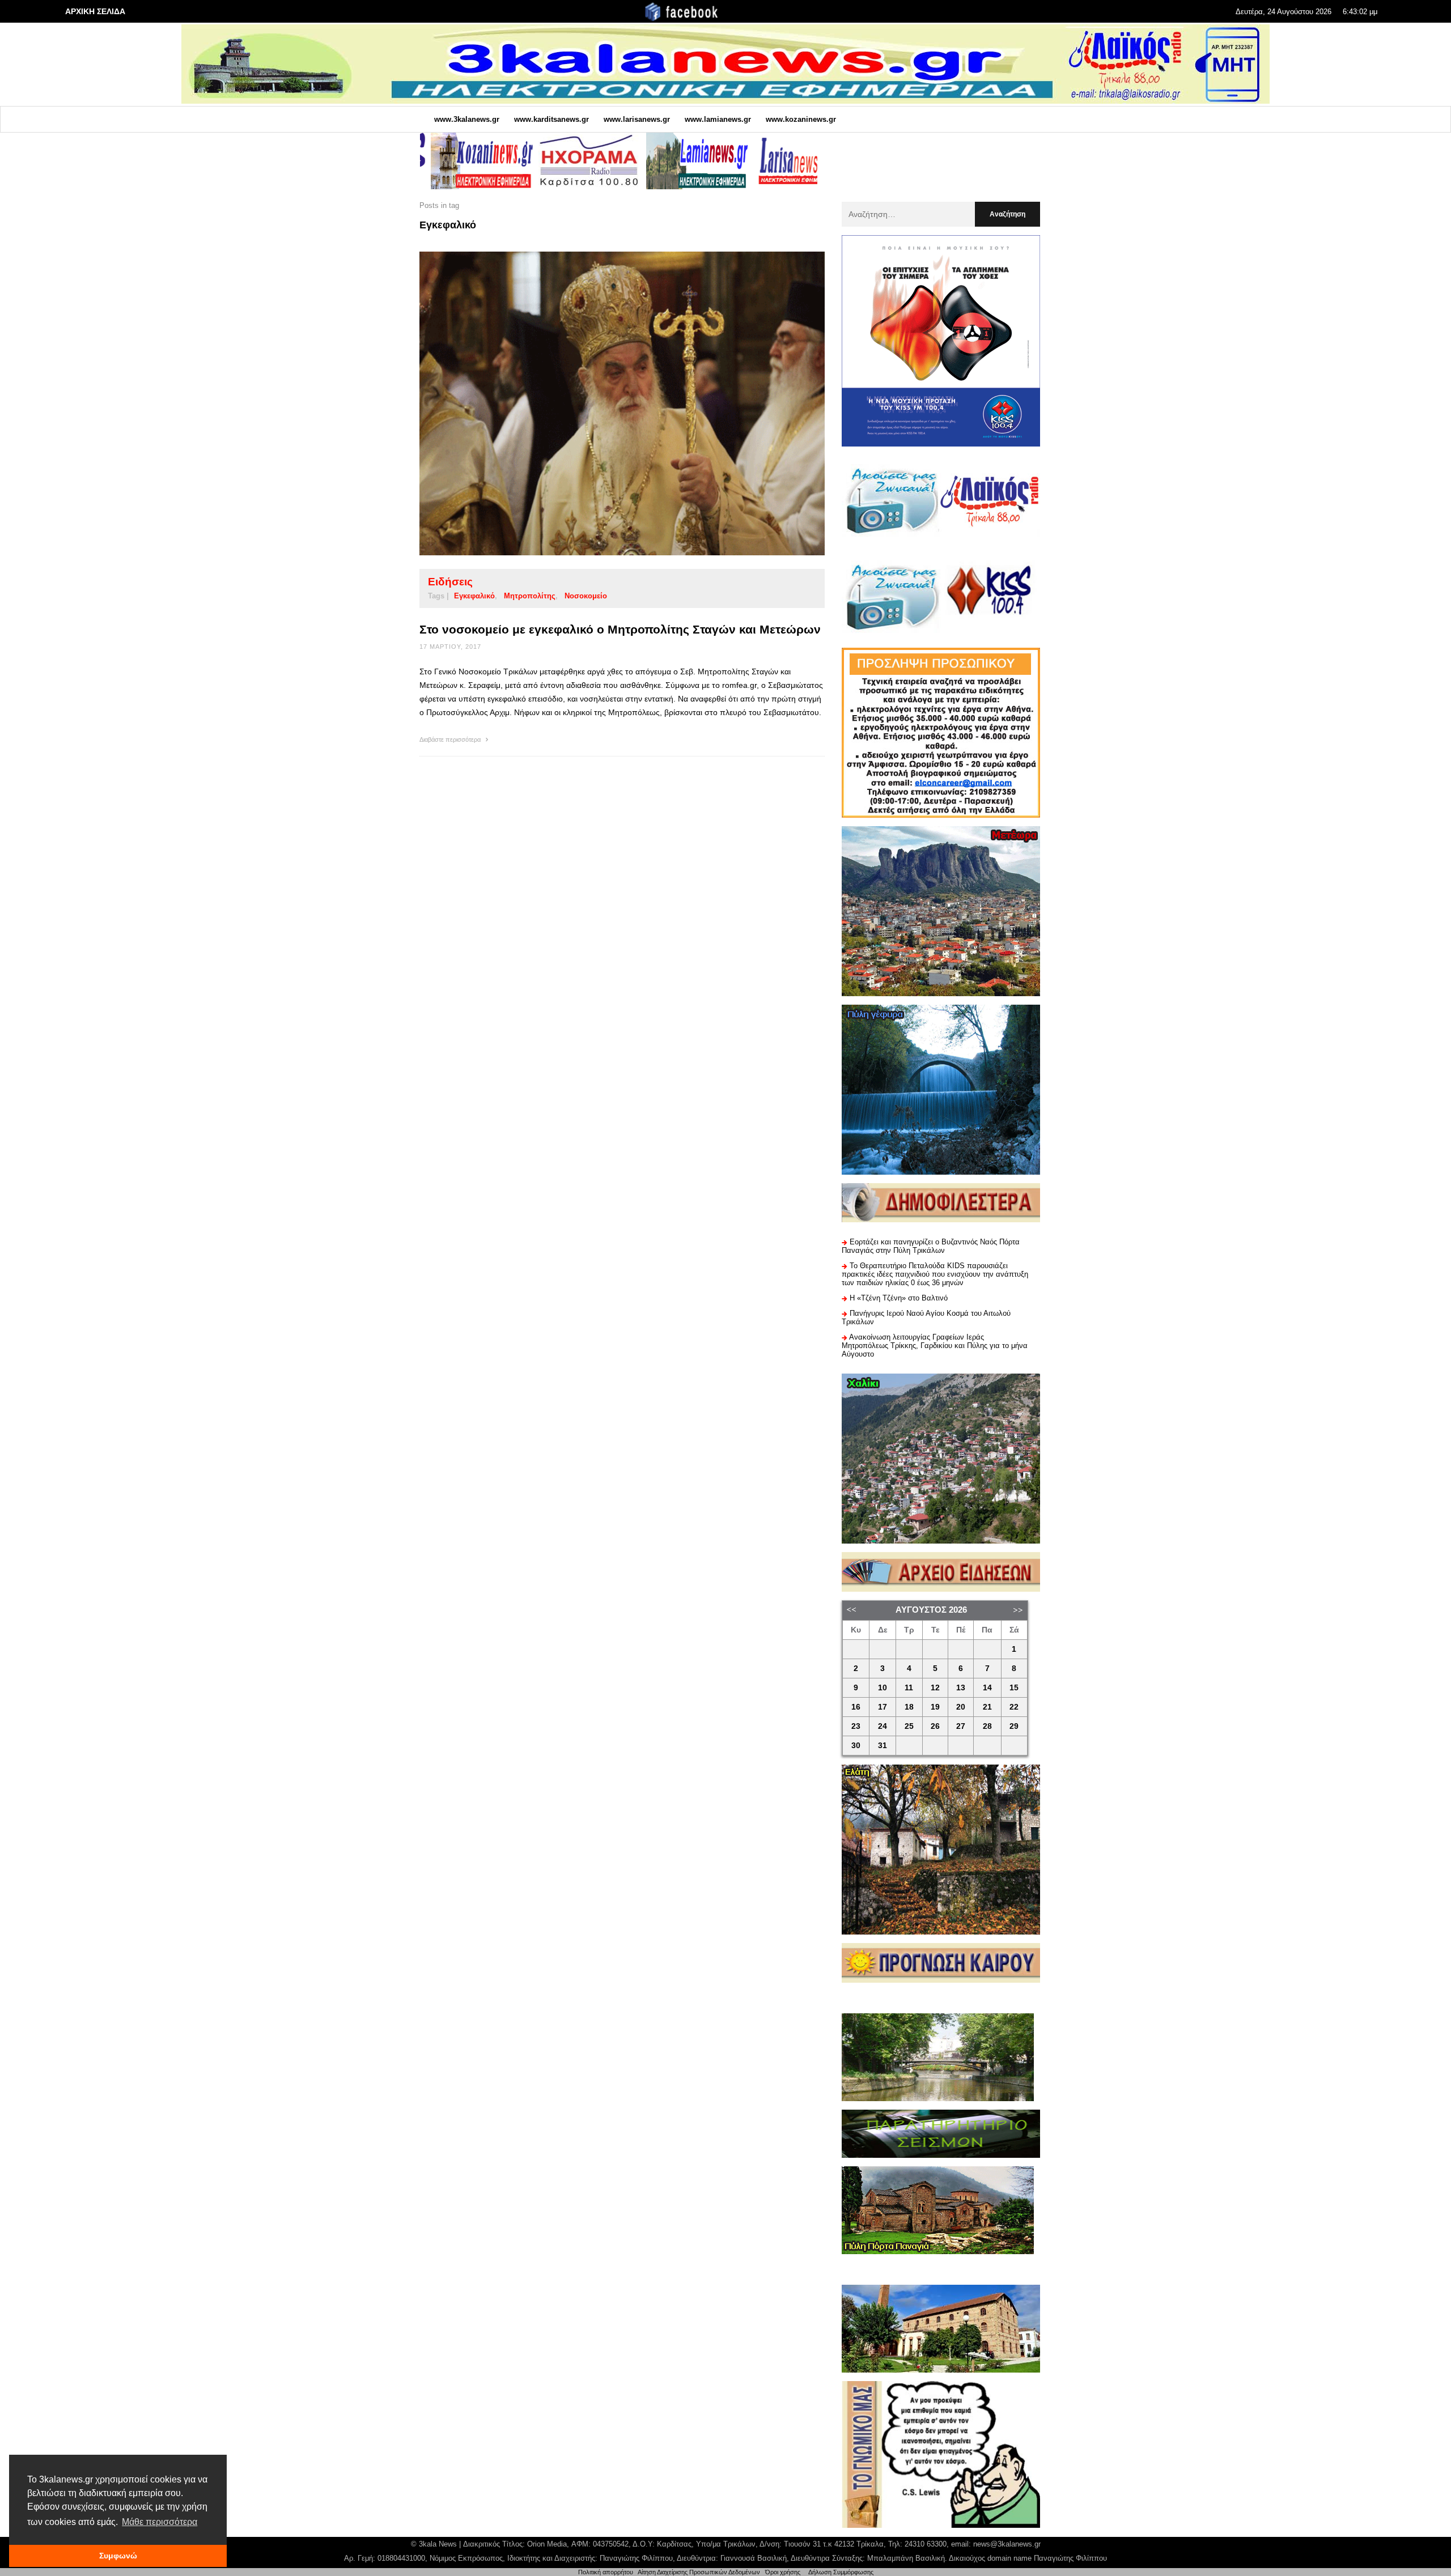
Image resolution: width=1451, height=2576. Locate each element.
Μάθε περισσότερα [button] (160, 2522)
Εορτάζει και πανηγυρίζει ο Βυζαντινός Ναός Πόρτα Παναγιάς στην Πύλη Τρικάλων (931, 1246)
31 (883, 1746)
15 (1014, 1688)
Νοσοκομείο (586, 596)
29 (1014, 1726)
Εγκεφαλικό (474, 596)
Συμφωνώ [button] (118, 2556)
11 (909, 1688)
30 (856, 1746)
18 (909, 1707)
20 (961, 1707)
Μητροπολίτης (530, 596)
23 (856, 1726)
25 (909, 1726)
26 (935, 1726)
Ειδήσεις (450, 582)
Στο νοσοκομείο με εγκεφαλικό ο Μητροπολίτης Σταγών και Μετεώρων (620, 629)
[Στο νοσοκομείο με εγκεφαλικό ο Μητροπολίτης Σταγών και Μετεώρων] (604, 403)
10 (883, 1688)
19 (935, 1707)
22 (1014, 1707)
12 (935, 1688)
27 (961, 1726)
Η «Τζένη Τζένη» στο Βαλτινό (899, 1298)
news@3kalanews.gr (1007, 2544)
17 (883, 1707)
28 (987, 1726)
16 (856, 1707)
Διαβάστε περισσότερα (451, 739)
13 (961, 1688)
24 (883, 1726)
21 (987, 1707)
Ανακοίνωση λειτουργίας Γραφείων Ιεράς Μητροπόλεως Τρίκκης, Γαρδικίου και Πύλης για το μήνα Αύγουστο (935, 1346)
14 (987, 1688)
